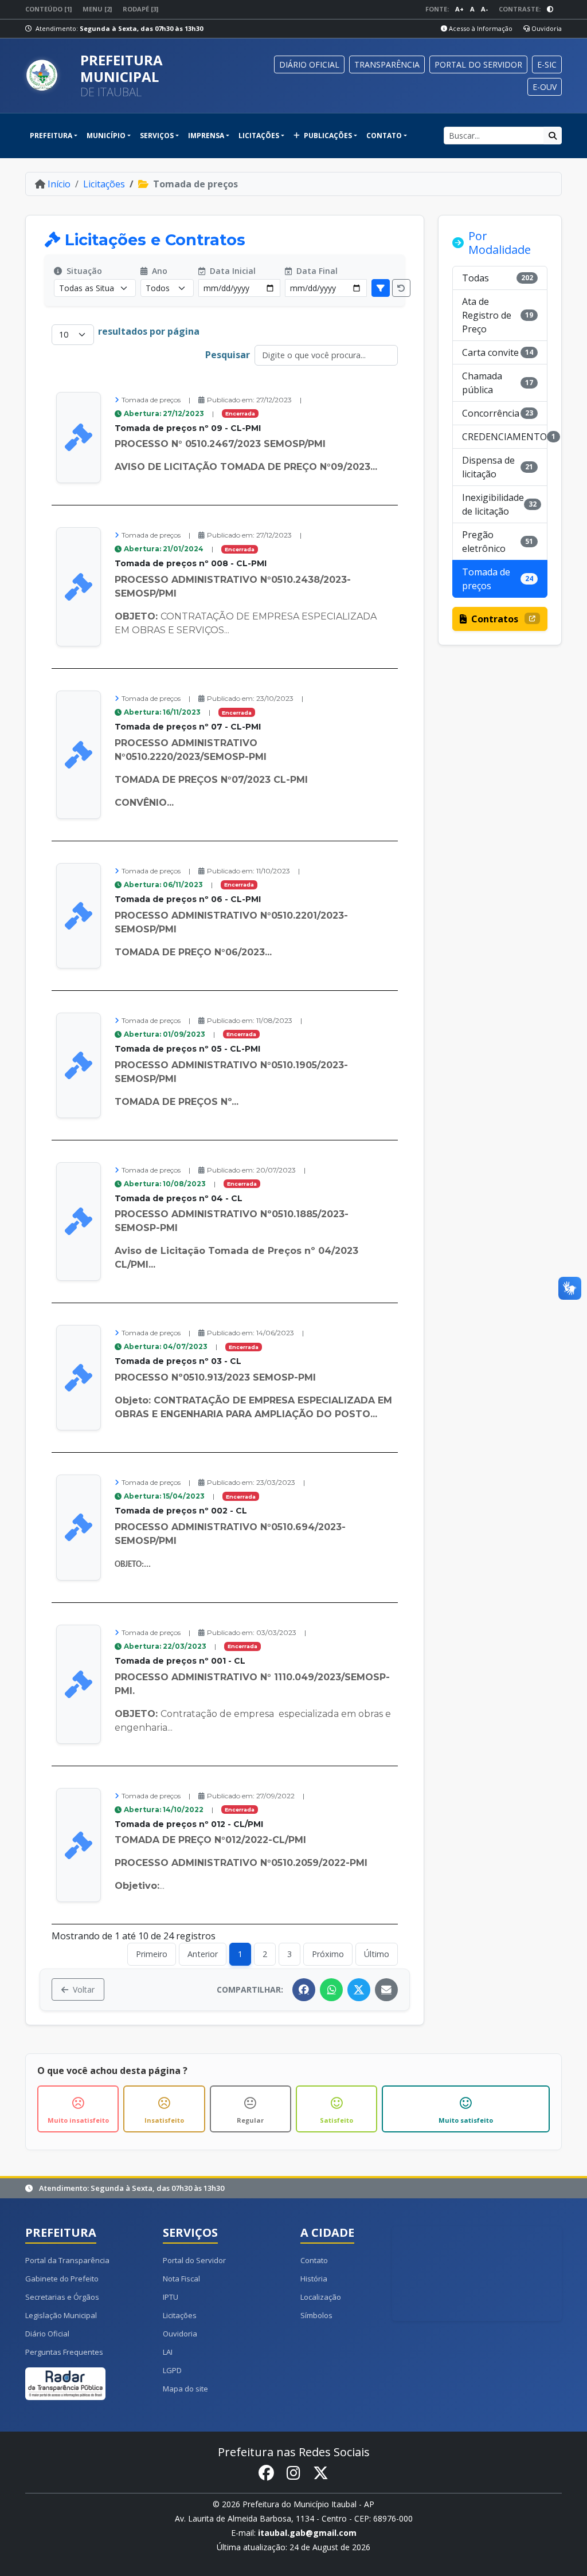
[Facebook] (304, 1990)
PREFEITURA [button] (51, 136)
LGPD (172, 2370)
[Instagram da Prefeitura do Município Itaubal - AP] (293, 2473)
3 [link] (289, 1954)
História (314, 2279)
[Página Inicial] (48, 76)
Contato (314, 2260)
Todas (498, 278)
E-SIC (547, 64)
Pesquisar (228, 355)
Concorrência (498, 413)
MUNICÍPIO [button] (106, 136)
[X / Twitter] (359, 1990)
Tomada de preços (498, 579)
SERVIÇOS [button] (157, 136)
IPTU (171, 2297)
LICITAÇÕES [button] (259, 136)
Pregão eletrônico (498, 542)
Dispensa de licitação (498, 467)
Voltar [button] (84, 1989)
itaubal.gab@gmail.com (307, 2533)
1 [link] (240, 1954)
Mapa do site (185, 2389)
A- (484, 9)
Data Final (316, 271)
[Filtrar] (381, 288)
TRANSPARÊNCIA (387, 64)
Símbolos (316, 2315)
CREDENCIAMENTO (505, 437)
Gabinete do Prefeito (62, 2279)
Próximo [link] (328, 1954)
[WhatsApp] (331, 1990)
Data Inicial (232, 271)
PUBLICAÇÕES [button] (327, 136)
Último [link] (377, 1954)
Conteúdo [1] (48, 9)
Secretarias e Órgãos (62, 2297)
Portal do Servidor (194, 2260)
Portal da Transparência (67, 2260)
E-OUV (545, 87)
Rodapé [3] (140, 9)
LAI (168, 2352)
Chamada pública (498, 383)
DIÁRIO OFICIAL (309, 64)
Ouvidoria (546, 28)
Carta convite (498, 352)
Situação (83, 271)
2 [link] (265, 1954)
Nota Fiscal (181, 2279)
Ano (159, 271)
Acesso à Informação (480, 28)
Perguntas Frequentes (64, 2352)
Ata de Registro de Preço (498, 315)
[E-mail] (386, 1990)
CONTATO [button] (384, 136)
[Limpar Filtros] (401, 288)
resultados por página (149, 331)
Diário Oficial (47, 2334)
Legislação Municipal (61, 2315)
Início (59, 184)
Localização (321, 2297)
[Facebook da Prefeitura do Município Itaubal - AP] (266, 2473)
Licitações (104, 184)
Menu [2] (97, 9)
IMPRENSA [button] (206, 136)
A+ (459, 9)
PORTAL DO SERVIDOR (478, 64)
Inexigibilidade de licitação (499, 504)
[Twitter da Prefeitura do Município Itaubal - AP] (321, 2473)
